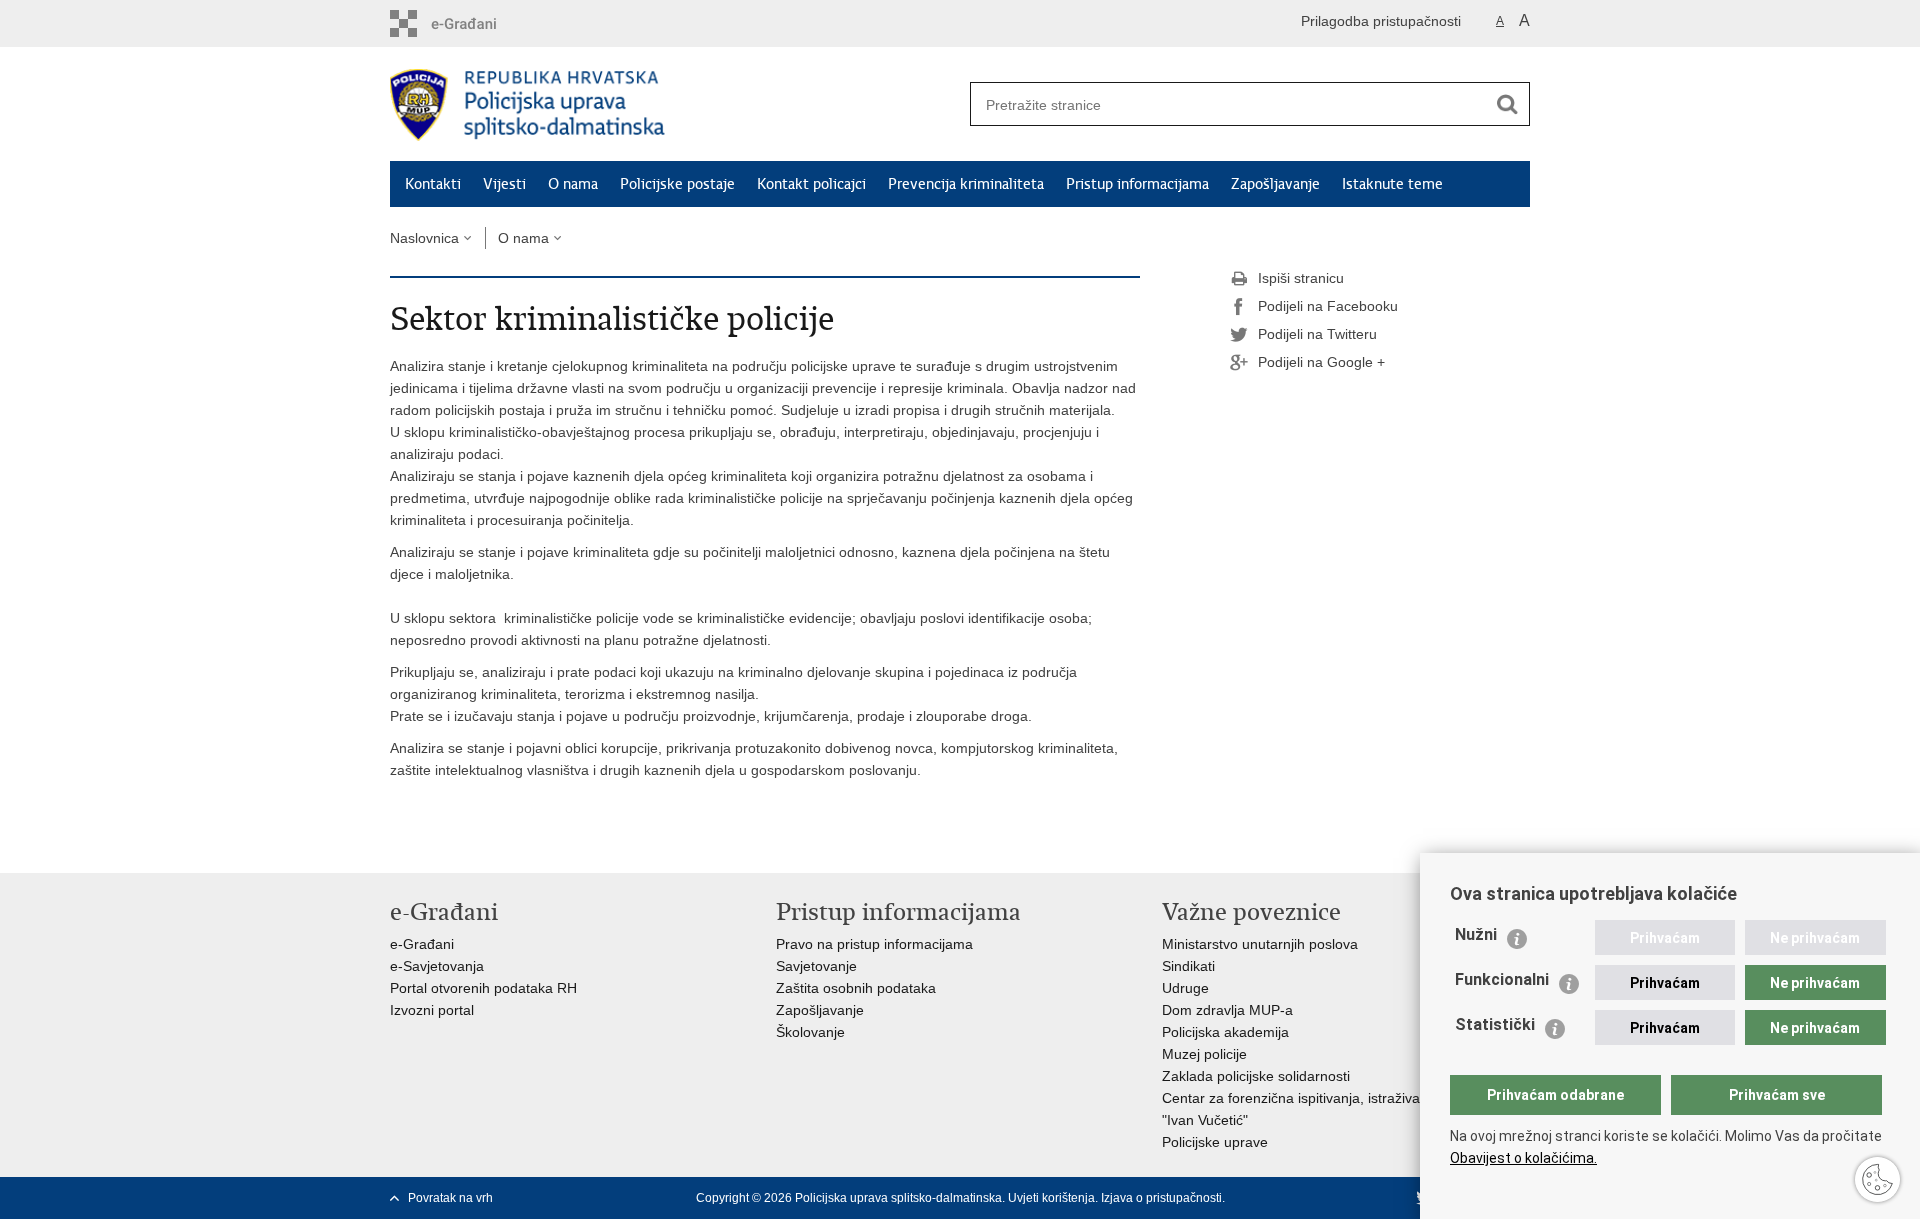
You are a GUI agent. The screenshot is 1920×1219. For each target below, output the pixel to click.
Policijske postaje (677, 184)
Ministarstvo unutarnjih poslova (1260, 944)
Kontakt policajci (811, 184)
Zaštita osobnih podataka (856, 988)
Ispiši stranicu (1301, 278)
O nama (573, 184)
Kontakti (433, 184)
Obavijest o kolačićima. (1523, 1158)
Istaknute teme (1392, 184)
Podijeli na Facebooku (1328, 306)
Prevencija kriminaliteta (966, 184)
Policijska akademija (1225, 1032)
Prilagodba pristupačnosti (1381, 21)
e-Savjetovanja (437, 966)
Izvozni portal (432, 1010)
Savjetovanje (816, 966)
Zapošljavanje (1275, 184)
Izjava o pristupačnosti (1161, 1198)
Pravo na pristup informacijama (874, 944)
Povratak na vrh (450, 1198)
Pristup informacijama (1137, 184)
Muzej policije (1204, 1054)
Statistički (1495, 1024)
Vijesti (504, 184)
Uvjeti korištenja (1051, 1198)
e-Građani (422, 944)
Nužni (1476, 934)
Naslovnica (424, 238)
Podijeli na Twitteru (1317, 334)
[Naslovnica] (675, 105)
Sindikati (1188, 966)
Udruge (1185, 988)
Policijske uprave (1215, 1142)
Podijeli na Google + (1321, 362)
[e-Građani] (475, 23)
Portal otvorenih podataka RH (483, 988)
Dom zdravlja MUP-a (1227, 1010)
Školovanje (810, 1032)
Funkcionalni (1502, 979)
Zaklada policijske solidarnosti (1256, 1076)
